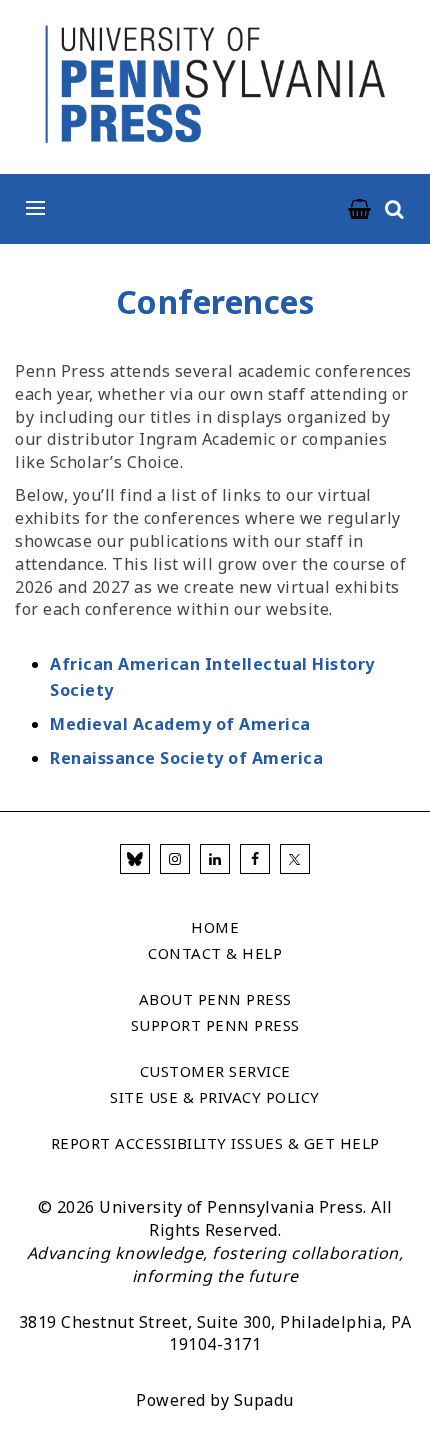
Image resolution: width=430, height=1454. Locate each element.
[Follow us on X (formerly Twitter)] (295, 859)
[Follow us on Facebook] (255, 859)
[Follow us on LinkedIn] (215, 859)
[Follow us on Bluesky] (135, 859)
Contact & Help (215, 953)
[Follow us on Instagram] (175, 859)
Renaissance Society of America (186, 758)
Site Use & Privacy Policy (215, 1097)
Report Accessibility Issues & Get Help (215, 1143)
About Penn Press (215, 999)
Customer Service (215, 1071)
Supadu (264, 1400)
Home (215, 927)
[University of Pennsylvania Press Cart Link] (360, 210)
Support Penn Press (215, 1025)
